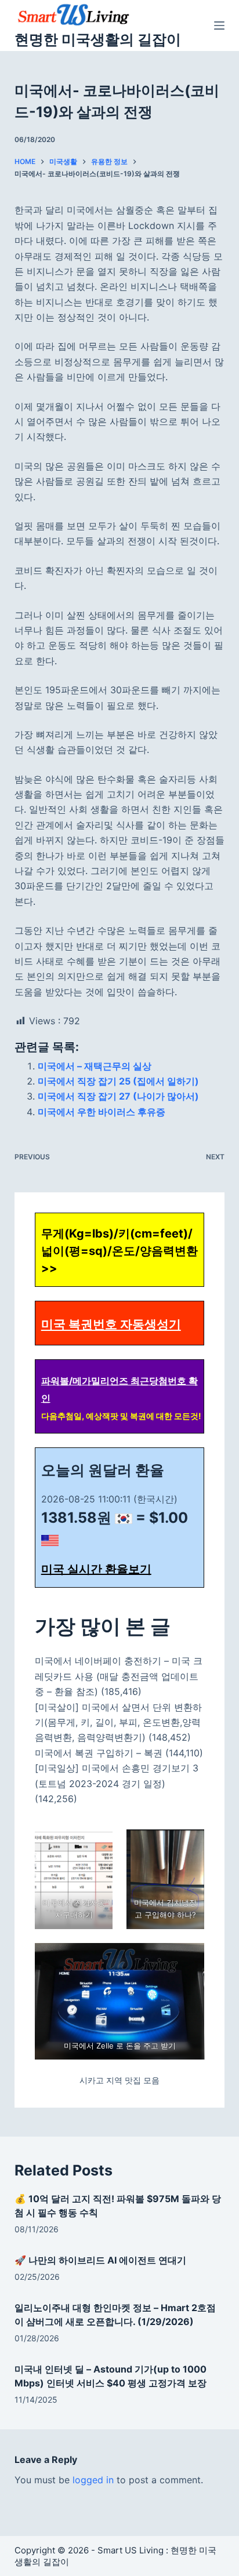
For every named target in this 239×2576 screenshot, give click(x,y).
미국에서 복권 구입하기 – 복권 (99, 1753)
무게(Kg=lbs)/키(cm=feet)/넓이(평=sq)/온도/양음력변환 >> (119, 1251)
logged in (93, 2480)
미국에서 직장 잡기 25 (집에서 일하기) (118, 1081)
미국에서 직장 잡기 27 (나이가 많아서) (118, 1096)
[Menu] (219, 26)
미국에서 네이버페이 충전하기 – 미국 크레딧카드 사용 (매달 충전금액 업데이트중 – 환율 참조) (119, 1676)
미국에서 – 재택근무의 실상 (95, 1066)
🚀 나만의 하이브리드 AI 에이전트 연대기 (100, 2260)
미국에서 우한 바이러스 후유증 (102, 1112)
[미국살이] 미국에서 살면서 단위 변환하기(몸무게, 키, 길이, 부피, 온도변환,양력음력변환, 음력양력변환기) (118, 1722)
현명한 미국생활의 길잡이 (98, 39)
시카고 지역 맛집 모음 (119, 2080)
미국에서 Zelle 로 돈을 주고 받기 (119, 2046)
